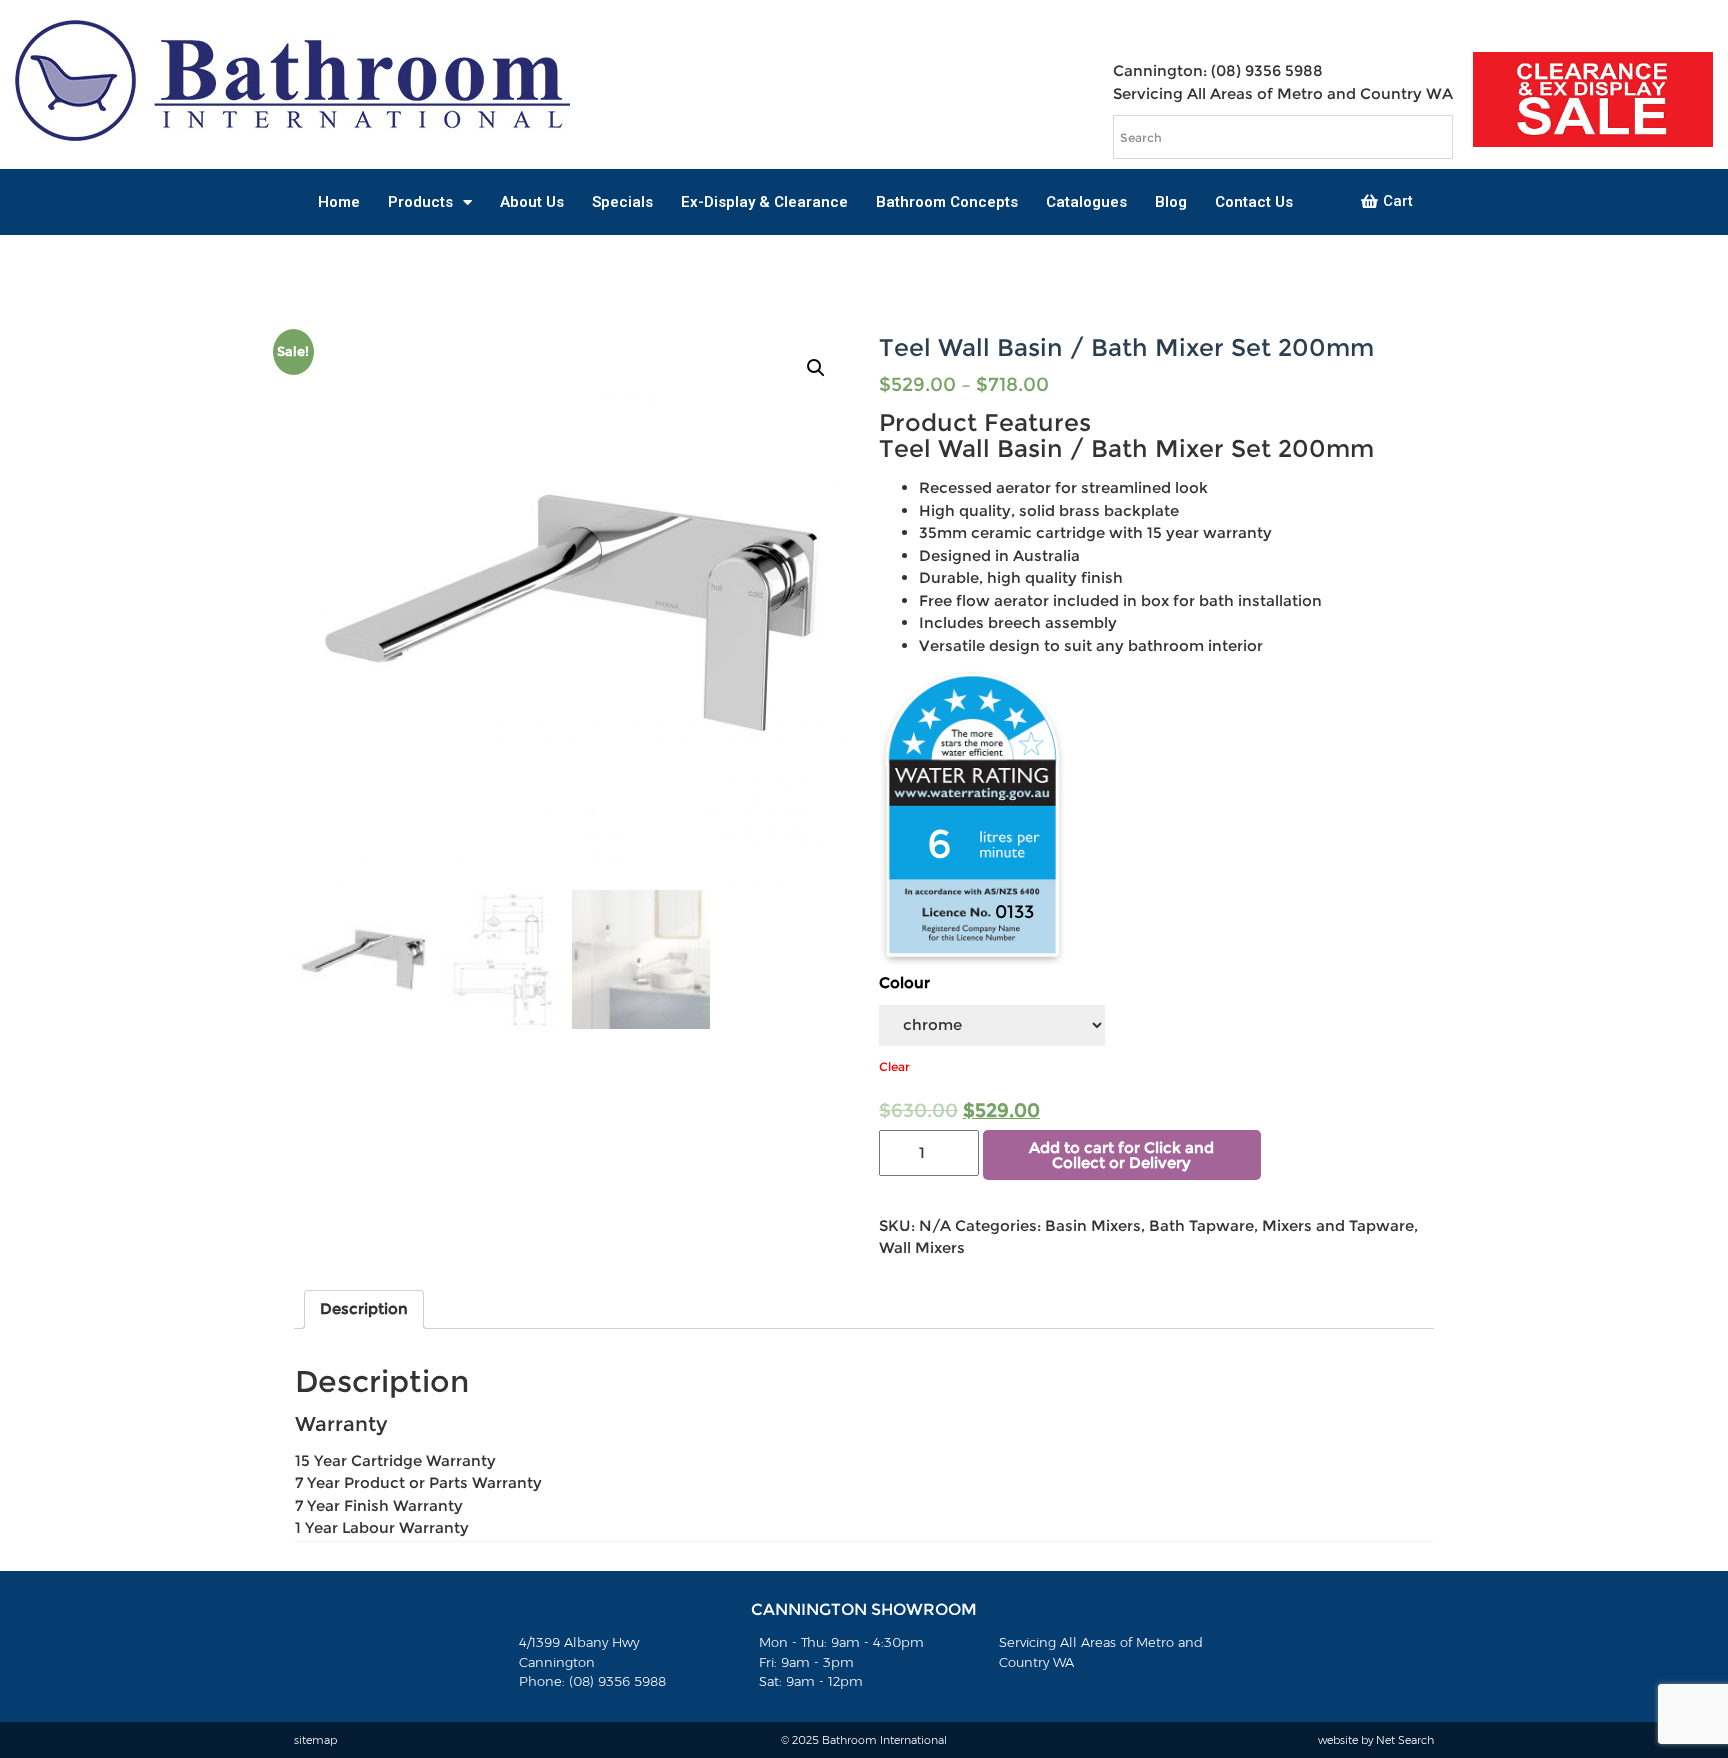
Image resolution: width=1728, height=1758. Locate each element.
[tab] (364, 1310)
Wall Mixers (922, 1247)
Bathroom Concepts (947, 202)
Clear (894, 1066)
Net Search (1405, 1740)
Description (364, 1308)
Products (420, 202)
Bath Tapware (1201, 1225)
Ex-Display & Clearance (764, 202)
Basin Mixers (1093, 1225)
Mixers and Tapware (1338, 1225)
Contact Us (1254, 202)
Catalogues (1086, 202)
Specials (622, 202)
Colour (904, 982)
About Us (532, 202)
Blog (1171, 202)
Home (339, 202)
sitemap (315, 1740)
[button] (1387, 202)
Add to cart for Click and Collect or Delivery (1121, 1155)
